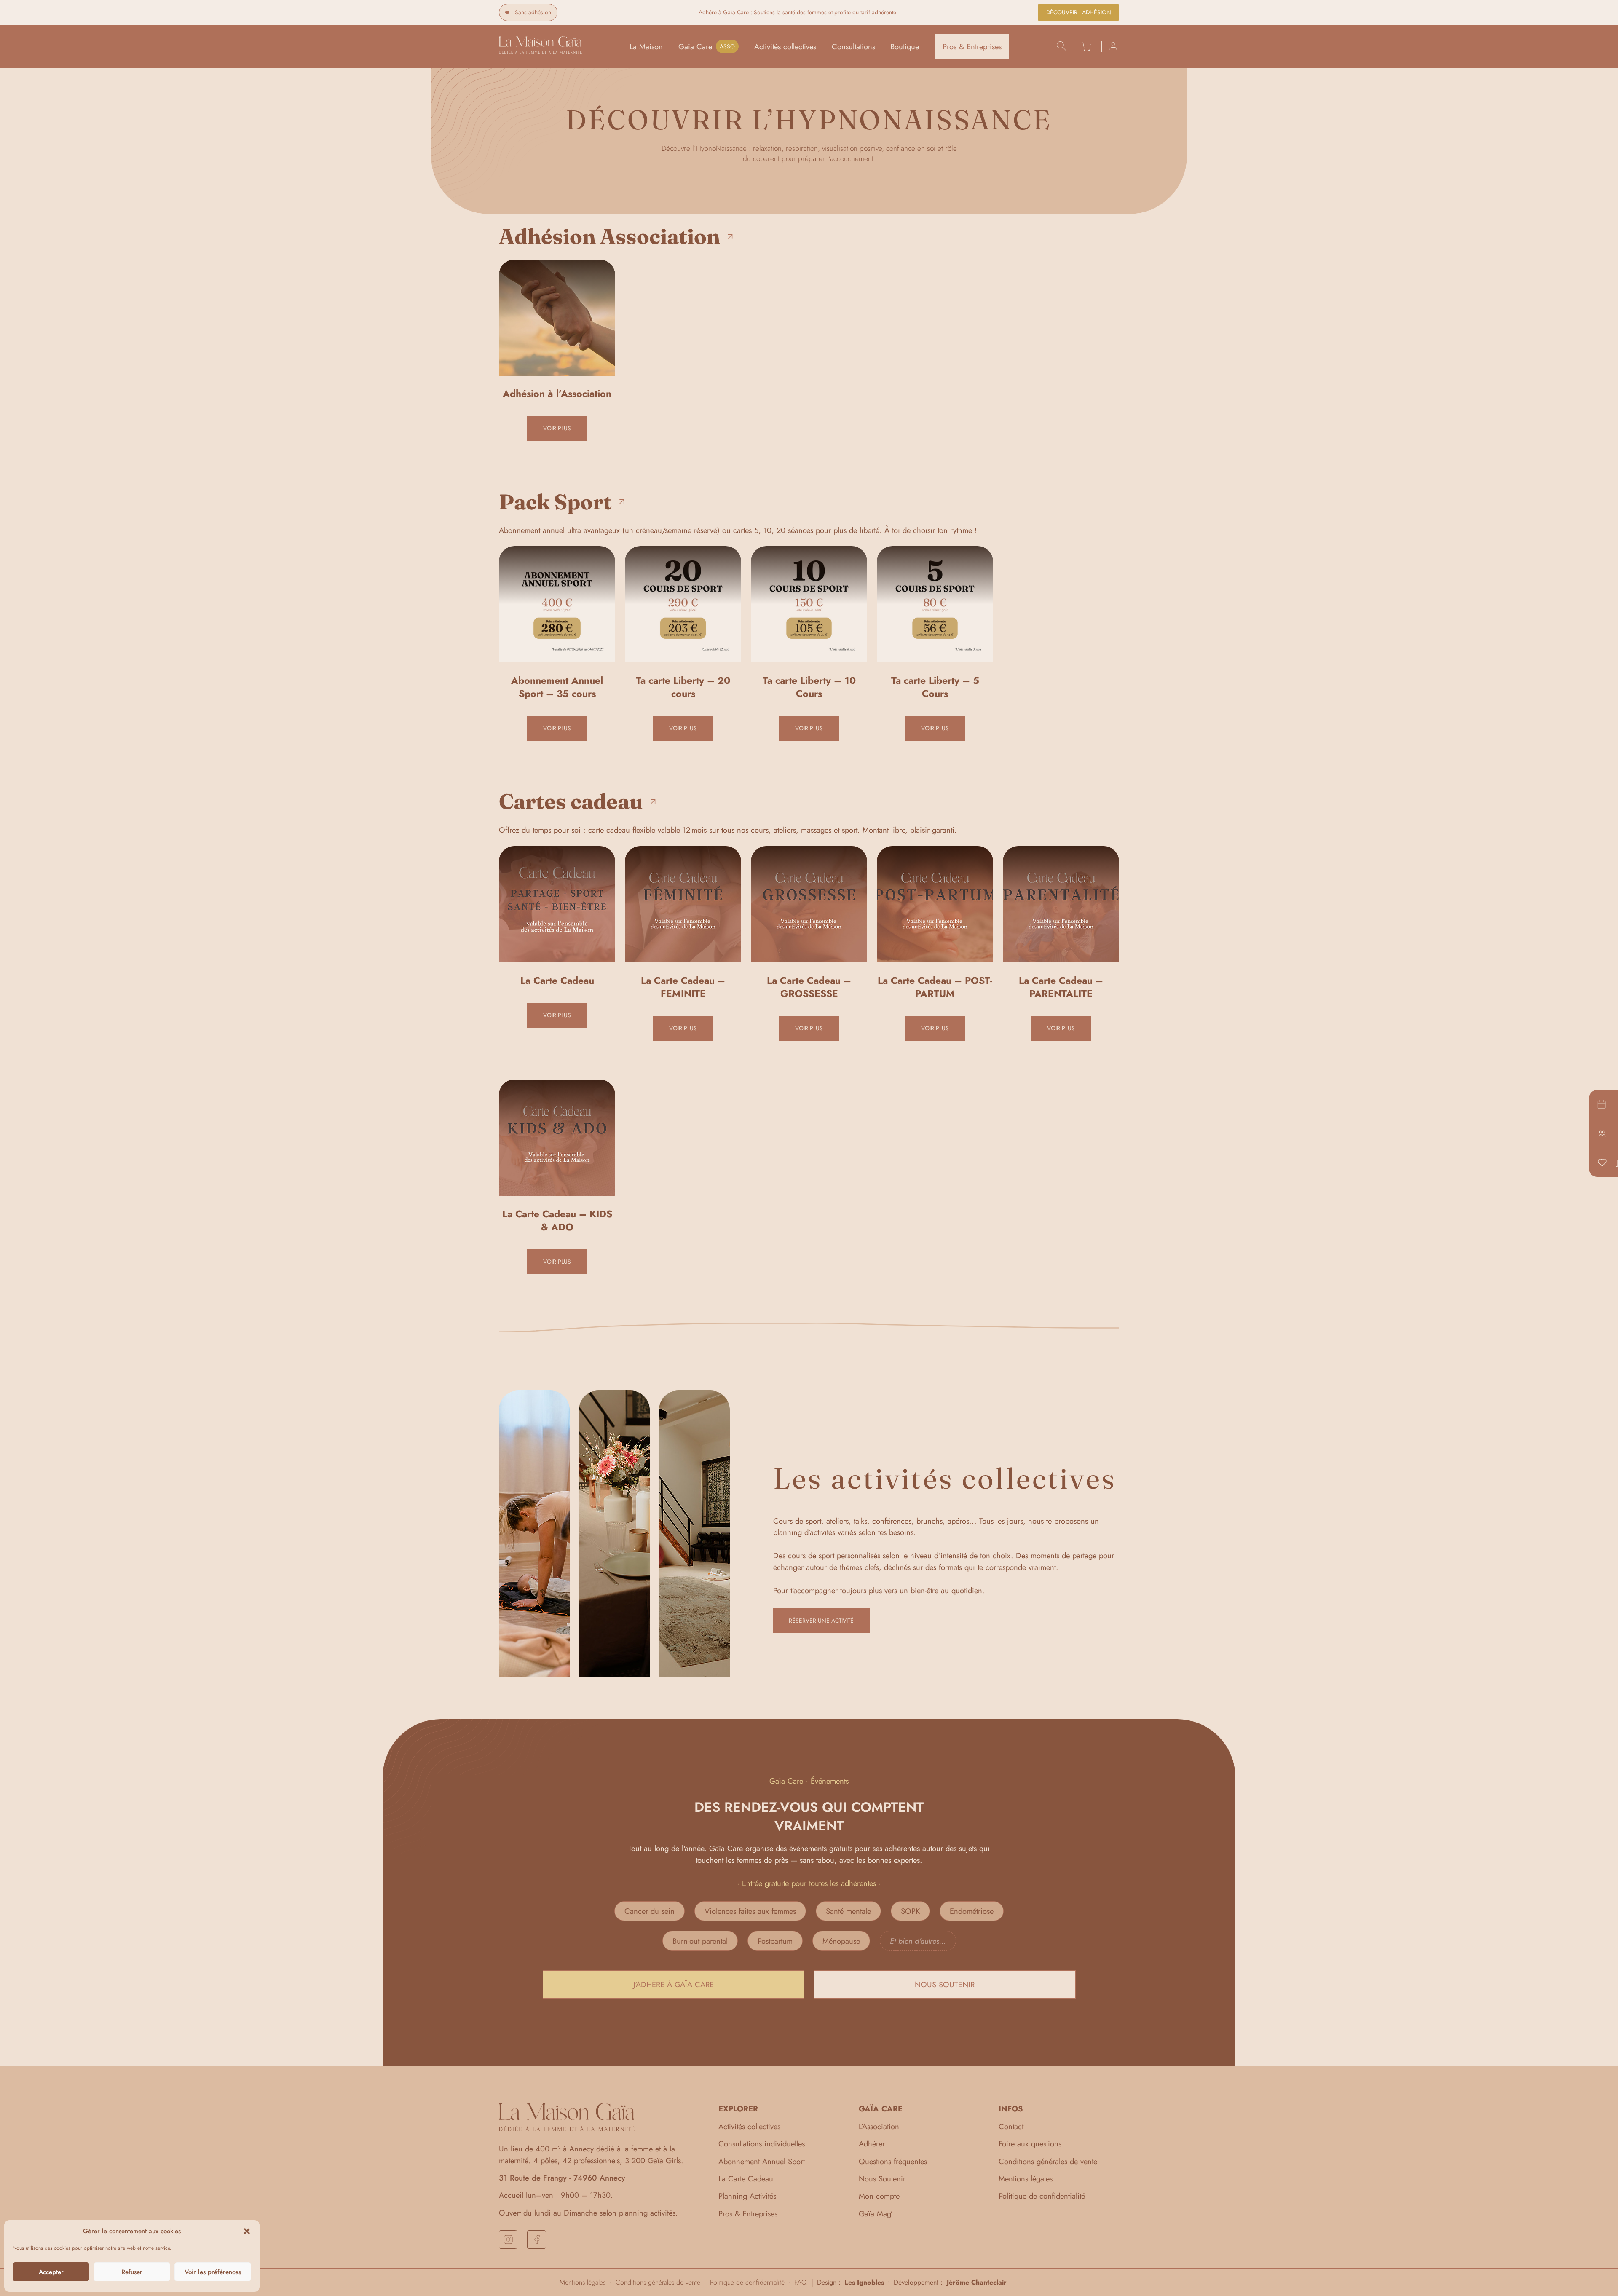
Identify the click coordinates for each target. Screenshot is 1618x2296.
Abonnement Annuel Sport (762, 2161)
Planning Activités (747, 2196)
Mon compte (879, 2196)
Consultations (853, 47)
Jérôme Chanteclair (977, 2282)
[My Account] (1110, 46)
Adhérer (872, 2144)
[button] (247, 2231)
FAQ (801, 2283)
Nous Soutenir (882, 2179)
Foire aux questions (1030, 2144)
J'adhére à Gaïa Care (674, 1984)
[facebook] (536, 2240)
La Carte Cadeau (746, 2179)
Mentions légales (1026, 2179)
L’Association (879, 2126)
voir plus (557, 428)
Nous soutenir (945, 1984)
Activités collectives (785, 47)
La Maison (646, 47)
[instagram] (508, 2240)
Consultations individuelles (762, 2144)
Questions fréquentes (893, 2161)
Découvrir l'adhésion (1079, 12)
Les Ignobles (864, 2282)
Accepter (51, 2272)
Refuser (132, 2272)
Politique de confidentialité (1042, 2196)
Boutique (905, 47)
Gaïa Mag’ (876, 2214)
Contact (1011, 2126)
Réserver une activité (821, 1621)
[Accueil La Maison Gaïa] (540, 51)
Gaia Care (695, 47)
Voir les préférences (213, 2272)
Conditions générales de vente (1048, 2161)
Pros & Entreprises (972, 47)
